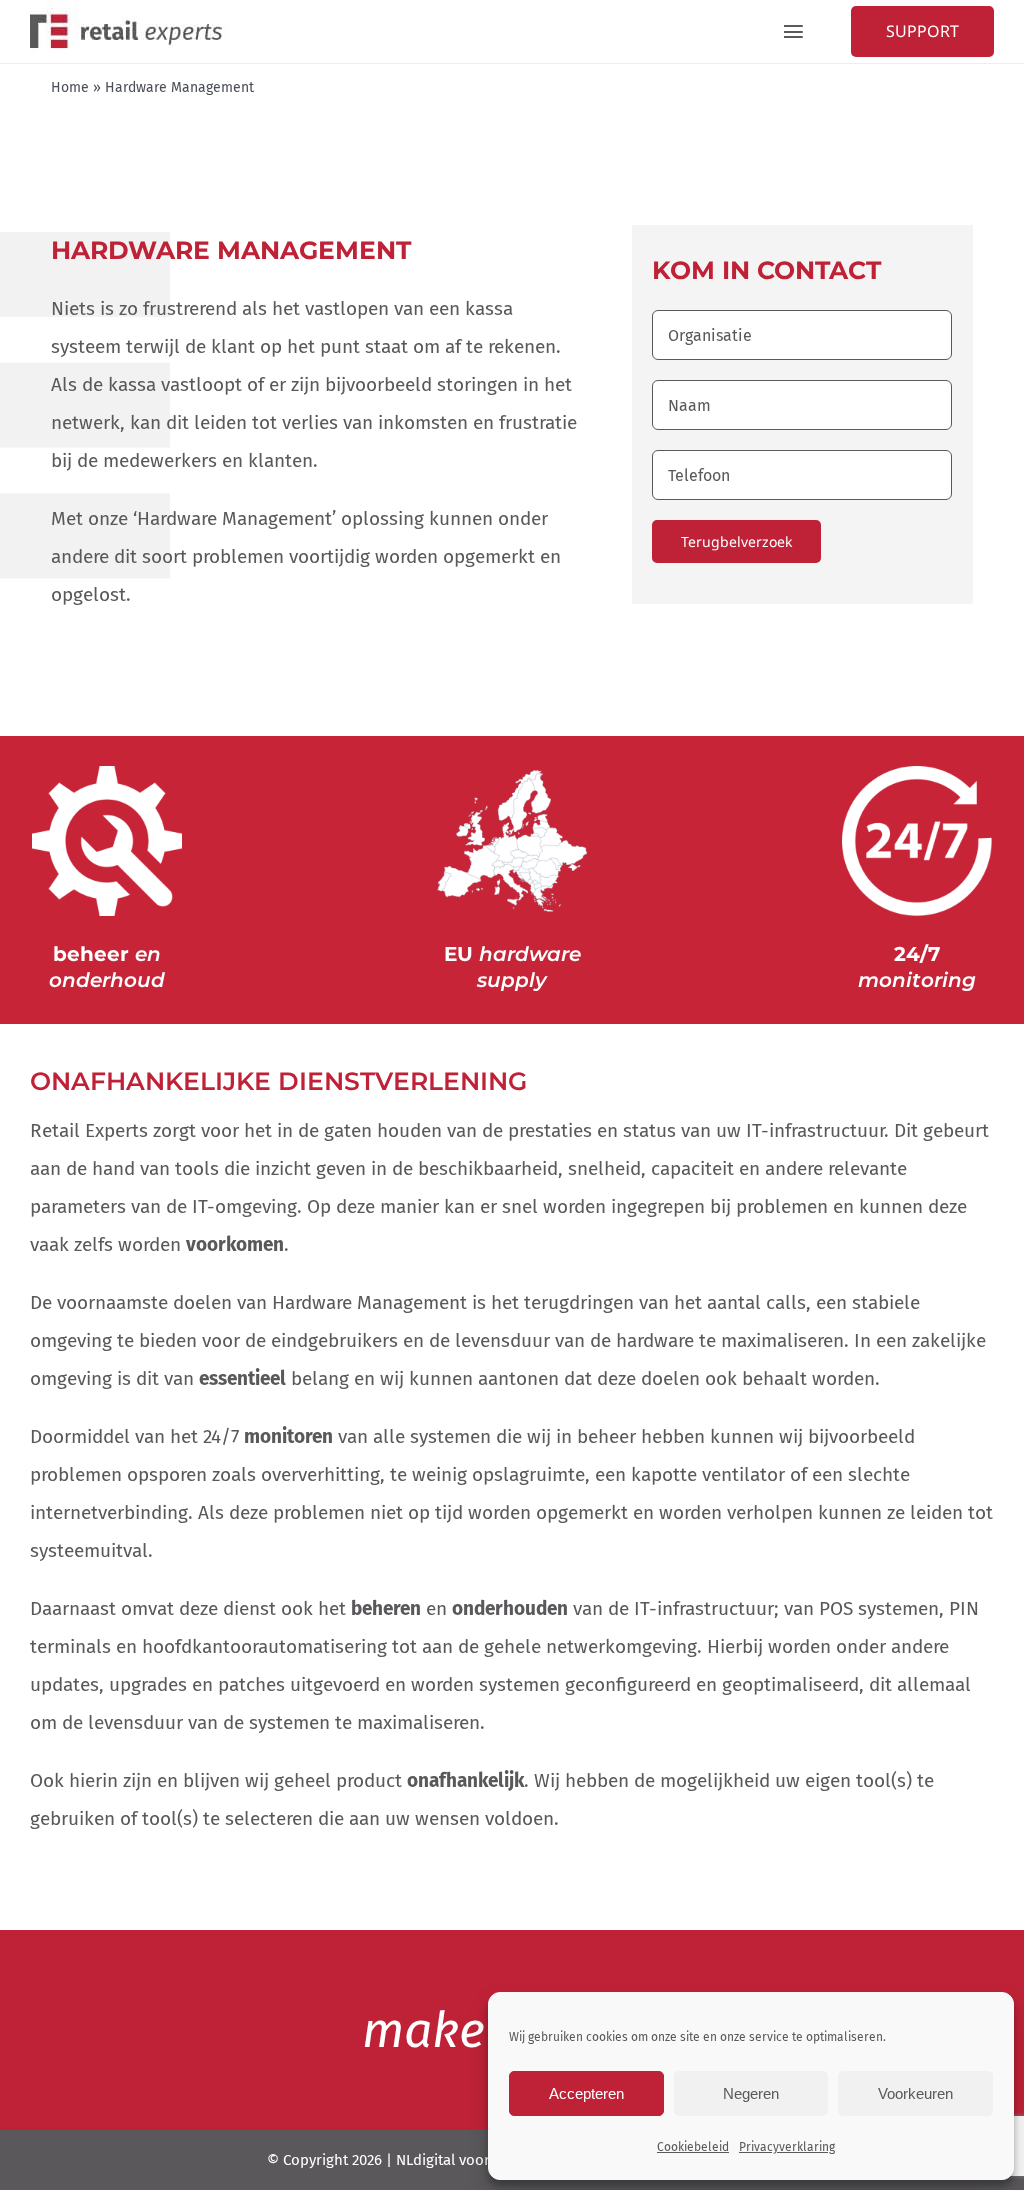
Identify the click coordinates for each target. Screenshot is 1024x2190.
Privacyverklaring (787, 2147)
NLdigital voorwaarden (472, 2160)
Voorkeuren (915, 2093)
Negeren (751, 2093)
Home (70, 87)
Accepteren (586, 2093)
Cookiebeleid (693, 2147)
